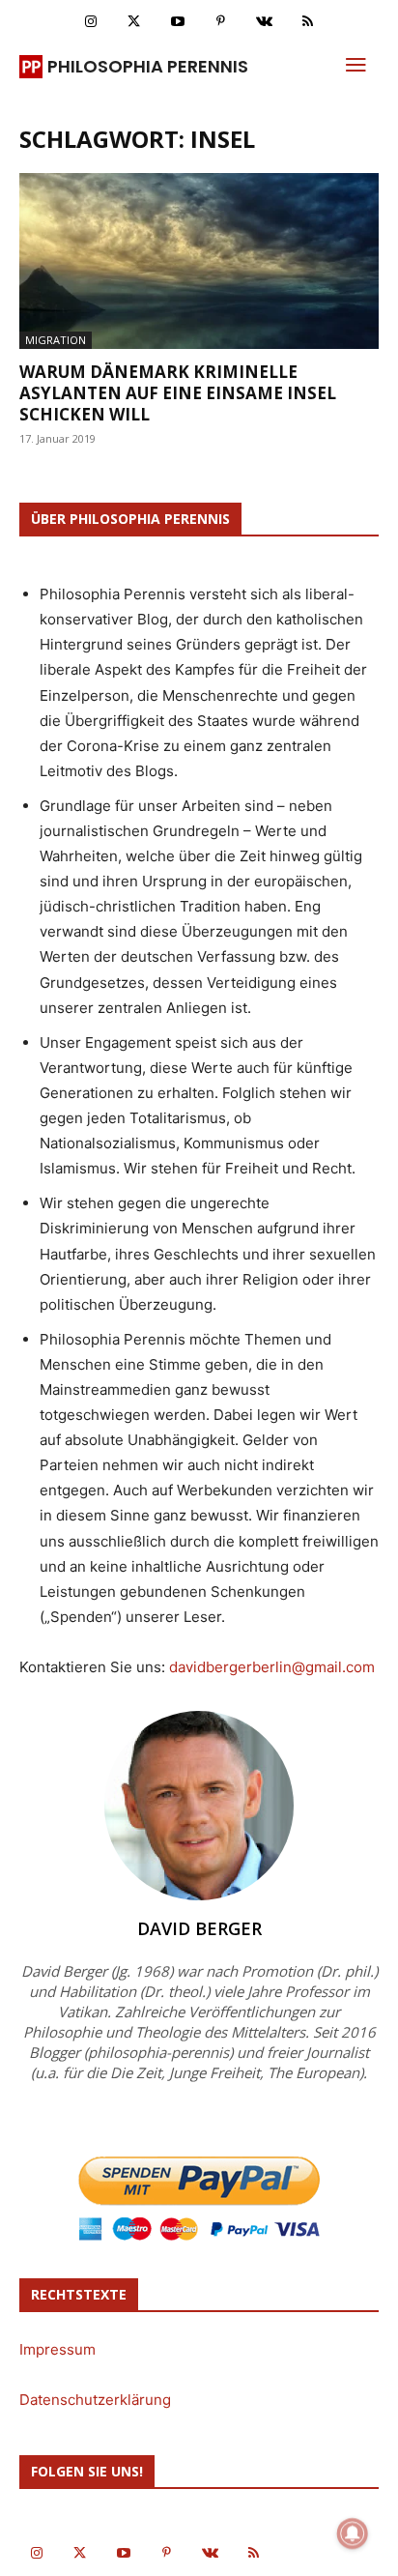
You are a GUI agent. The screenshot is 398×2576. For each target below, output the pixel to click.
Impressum (57, 2349)
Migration (56, 340)
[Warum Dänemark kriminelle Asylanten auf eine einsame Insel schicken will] (199, 261)
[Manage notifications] (353, 2533)
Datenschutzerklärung (95, 2400)
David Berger (199, 1928)
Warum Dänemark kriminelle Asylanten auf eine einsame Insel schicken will (178, 393)
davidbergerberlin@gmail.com (272, 1667)
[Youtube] (177, 22)
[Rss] (308, 22)
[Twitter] (134, 22)
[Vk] (264, 22)
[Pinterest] (221, 22)
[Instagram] (90, 22)
